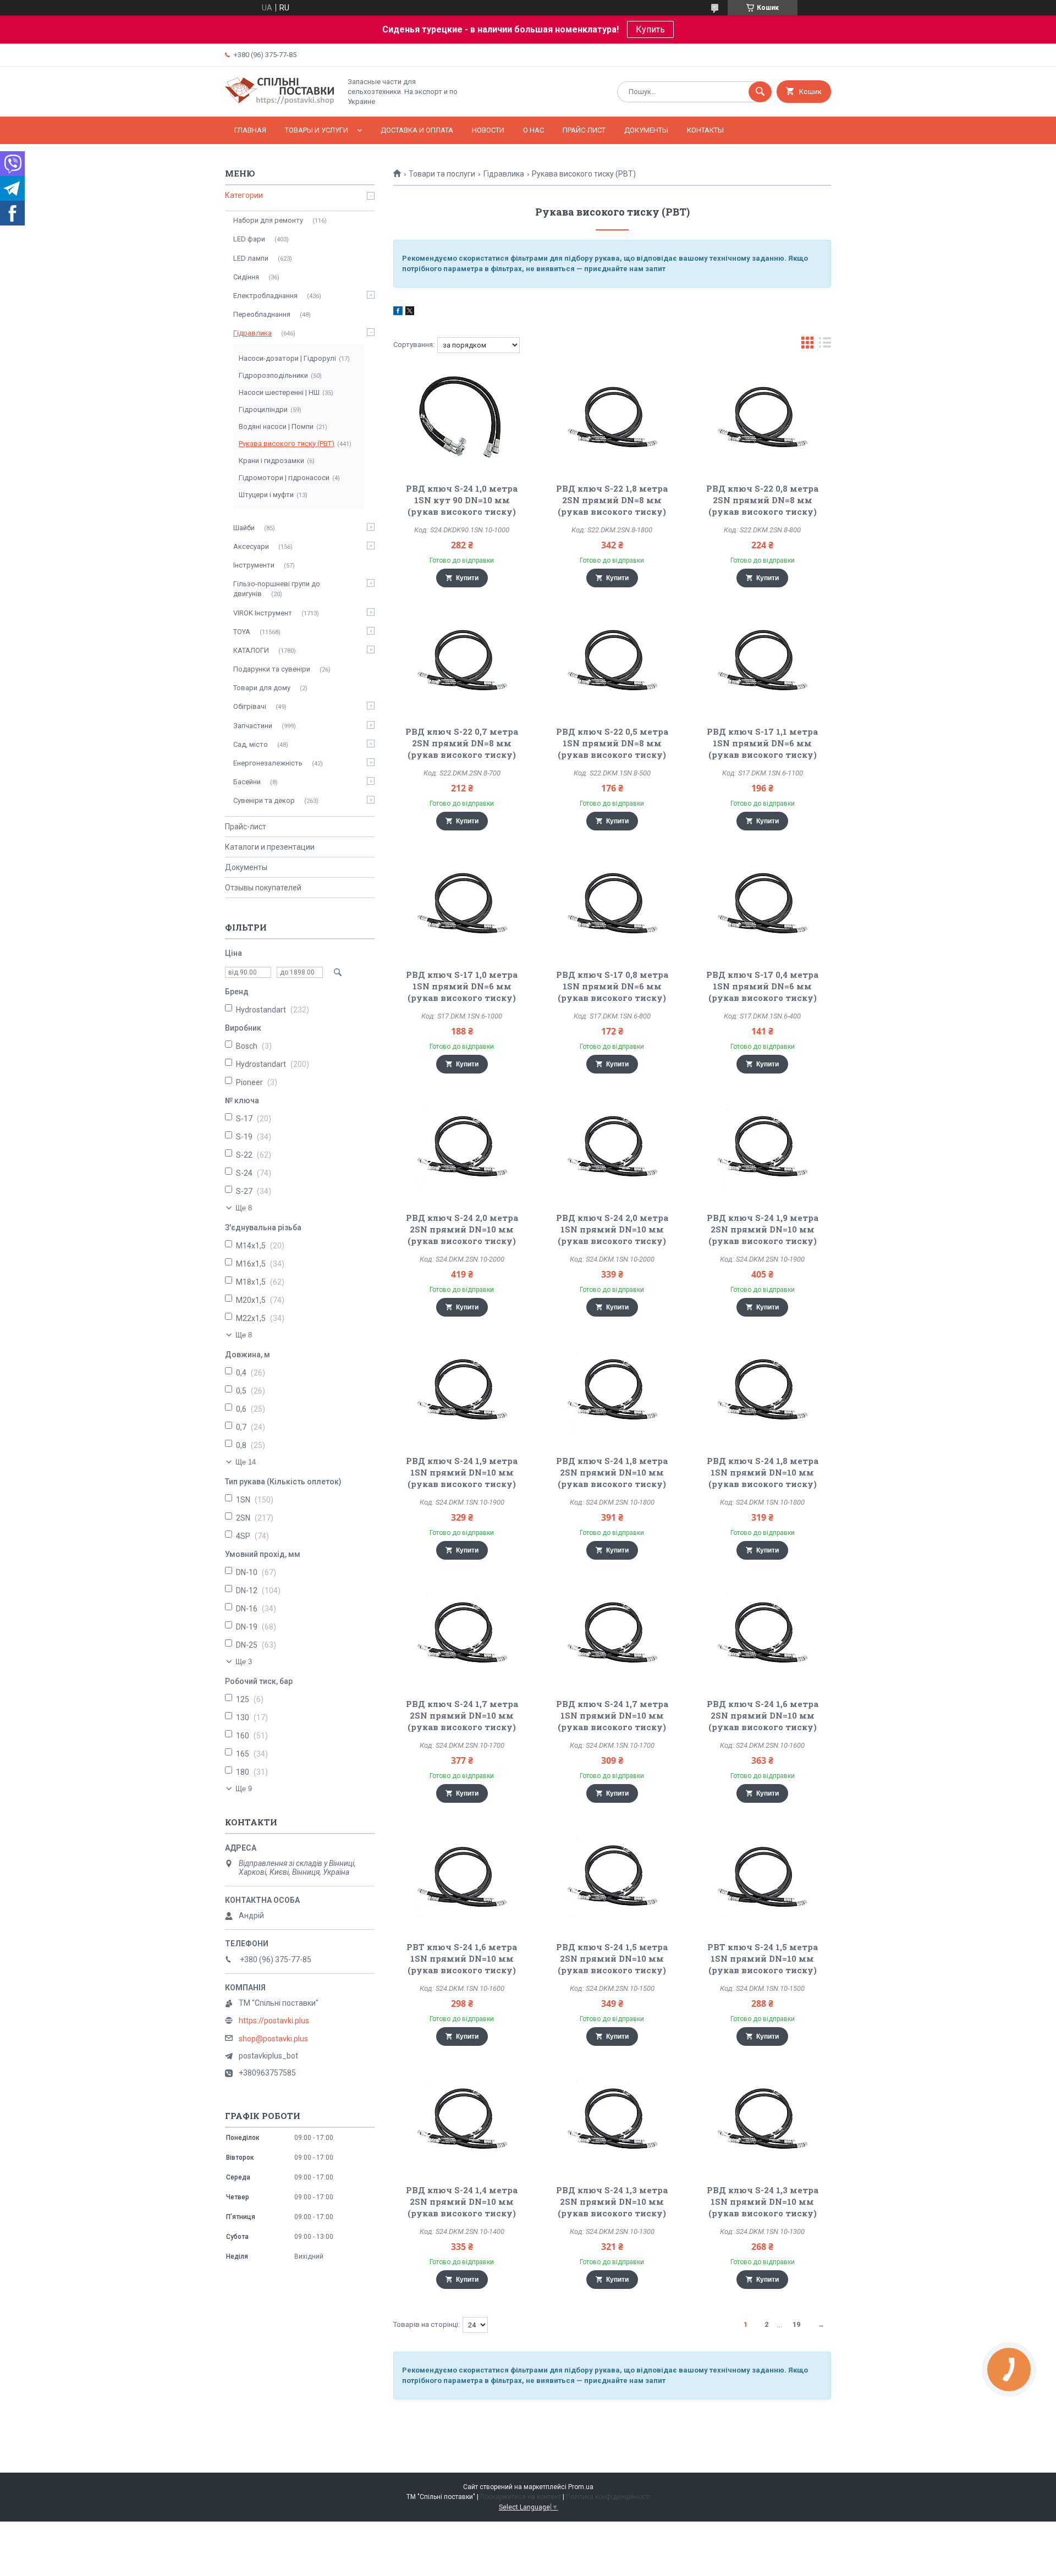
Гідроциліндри (263, 409)
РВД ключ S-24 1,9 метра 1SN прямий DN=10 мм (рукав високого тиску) (462, 1472)
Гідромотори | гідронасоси (284, 478)
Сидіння (246, 277)
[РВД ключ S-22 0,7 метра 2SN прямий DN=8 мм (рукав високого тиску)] (462, 662)
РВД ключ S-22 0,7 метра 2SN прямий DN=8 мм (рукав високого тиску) (462, 743)
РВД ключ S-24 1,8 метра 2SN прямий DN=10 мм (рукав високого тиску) (612, 1472)
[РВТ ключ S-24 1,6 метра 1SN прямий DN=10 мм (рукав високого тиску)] (462, 1878)
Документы (646, 130)
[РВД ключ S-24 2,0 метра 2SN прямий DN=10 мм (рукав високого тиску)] (462, 1148)
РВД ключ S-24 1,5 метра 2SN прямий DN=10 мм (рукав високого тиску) (612, 1958)
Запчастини (253, 726)
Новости (488, 130)
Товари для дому (262, 688)
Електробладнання (265, 296)
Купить (650, 29)
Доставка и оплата (417, 130)
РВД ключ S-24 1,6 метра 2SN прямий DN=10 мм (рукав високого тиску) (763, 1715)
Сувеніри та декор (264, 800)
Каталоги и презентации (270, 847)
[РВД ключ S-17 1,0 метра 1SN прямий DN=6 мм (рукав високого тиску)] (462, 905)
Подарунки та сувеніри (272, 669)
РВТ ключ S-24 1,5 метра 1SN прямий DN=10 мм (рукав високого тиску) (763, 1958)
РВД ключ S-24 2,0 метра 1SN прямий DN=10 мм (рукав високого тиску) (612, 1229)
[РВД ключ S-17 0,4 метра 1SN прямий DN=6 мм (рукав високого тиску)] (763, 905)
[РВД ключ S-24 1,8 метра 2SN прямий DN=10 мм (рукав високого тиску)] (612, 1391)
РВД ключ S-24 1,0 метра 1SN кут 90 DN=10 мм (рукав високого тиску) (462, 500)
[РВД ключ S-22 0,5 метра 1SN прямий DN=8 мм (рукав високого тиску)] (612, 662)
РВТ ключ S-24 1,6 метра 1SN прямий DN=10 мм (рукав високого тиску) (462, 1958)
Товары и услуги (317, 130)
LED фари (249, 239)
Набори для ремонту (268, 220)
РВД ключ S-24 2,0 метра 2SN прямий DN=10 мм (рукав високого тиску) (462, 1229)
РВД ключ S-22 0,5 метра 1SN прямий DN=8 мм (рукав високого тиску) (612, 743)
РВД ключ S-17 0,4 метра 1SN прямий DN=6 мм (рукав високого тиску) (762, 986)
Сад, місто (251, 744)
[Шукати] (760, 92)
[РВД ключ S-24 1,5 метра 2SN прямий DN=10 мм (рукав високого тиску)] (612, 1878)
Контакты (705, 130)
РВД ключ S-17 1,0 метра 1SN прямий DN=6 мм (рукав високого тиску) (462, 986)
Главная (250, 130)
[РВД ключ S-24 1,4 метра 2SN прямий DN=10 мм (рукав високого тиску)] (462, 2121)
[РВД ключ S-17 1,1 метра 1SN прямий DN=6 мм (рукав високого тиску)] (763, 662)
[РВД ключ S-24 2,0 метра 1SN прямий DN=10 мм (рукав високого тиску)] (612, 1148)
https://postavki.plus (274, 2021)
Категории (244, 195)
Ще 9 (244, 1789)
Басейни (247, 782)
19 (796, 2324)
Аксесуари (251, 546)
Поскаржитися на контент (521, 2497)
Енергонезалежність (268, 763)
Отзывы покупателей (263, 888)
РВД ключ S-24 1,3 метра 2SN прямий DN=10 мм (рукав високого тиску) (612, 2201)
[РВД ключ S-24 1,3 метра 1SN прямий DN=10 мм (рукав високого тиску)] (763, 2121)
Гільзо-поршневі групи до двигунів (277, 589)
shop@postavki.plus (273, 2039)
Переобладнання (262, 314)
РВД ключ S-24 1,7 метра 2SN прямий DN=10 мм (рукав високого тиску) (462, 1715)
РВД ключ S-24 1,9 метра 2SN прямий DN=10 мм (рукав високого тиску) (763, 1229)
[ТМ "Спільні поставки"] (280, 103)
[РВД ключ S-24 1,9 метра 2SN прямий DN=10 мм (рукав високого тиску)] (763, 1148)
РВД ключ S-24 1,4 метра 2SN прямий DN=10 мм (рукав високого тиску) (462, 2201)
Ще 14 (246, 1462)
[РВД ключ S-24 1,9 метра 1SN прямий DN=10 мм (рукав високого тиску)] (462, 1391)
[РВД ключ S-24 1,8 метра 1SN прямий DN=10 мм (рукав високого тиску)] (763, 1391)
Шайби (244, 528)
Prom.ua (581, 2487)
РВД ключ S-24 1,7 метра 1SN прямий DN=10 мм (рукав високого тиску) (612, 1715)
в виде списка (825, 345)
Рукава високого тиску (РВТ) (287, 444)
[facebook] (398, 312)
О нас (533, 130)
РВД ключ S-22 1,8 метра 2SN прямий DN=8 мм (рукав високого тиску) (612, 500)
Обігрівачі (250, 706)
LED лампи (251, 258)
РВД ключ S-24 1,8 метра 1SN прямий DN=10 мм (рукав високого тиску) (763, 1472)
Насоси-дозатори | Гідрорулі (287, 358)
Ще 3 (244, 1662)
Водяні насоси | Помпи (276, 426)
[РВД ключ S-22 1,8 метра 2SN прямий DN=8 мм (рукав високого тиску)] (612, 419)
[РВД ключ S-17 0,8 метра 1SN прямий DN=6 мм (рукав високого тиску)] (612, 905)
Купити (467, 578)
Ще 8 (244, 1208)
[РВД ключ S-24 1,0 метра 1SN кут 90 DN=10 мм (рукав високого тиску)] (462, 419)
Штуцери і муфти (266, 495)
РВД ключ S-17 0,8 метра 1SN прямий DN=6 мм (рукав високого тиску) (612, 986)
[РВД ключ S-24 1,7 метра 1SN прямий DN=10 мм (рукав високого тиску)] (612, 1634)
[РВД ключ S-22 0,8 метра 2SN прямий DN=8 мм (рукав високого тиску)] (763, 419)
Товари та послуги (442, 174)
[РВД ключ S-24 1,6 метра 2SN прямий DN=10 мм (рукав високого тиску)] (763, 1634)
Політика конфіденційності (608, 2497)
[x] (410, 312)
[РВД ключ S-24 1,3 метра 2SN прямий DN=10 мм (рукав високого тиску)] (612, 2121)
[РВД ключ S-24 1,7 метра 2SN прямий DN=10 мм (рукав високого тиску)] (462, 1634)
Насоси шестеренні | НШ (279, 392)
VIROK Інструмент (263, 613)
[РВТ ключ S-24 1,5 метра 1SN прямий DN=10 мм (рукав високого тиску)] (763, 1878)
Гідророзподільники (273, 375)
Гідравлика (504, 174)
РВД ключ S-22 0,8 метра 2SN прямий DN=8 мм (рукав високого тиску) (762, 500)
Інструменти (254, 565)
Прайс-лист (584, 130)
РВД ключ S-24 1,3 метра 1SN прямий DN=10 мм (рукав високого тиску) (763, 2201)
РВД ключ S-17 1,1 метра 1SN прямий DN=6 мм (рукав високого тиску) (762, 743)
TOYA (242, 632)
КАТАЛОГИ (251, 650)
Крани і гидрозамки (271, 461)
